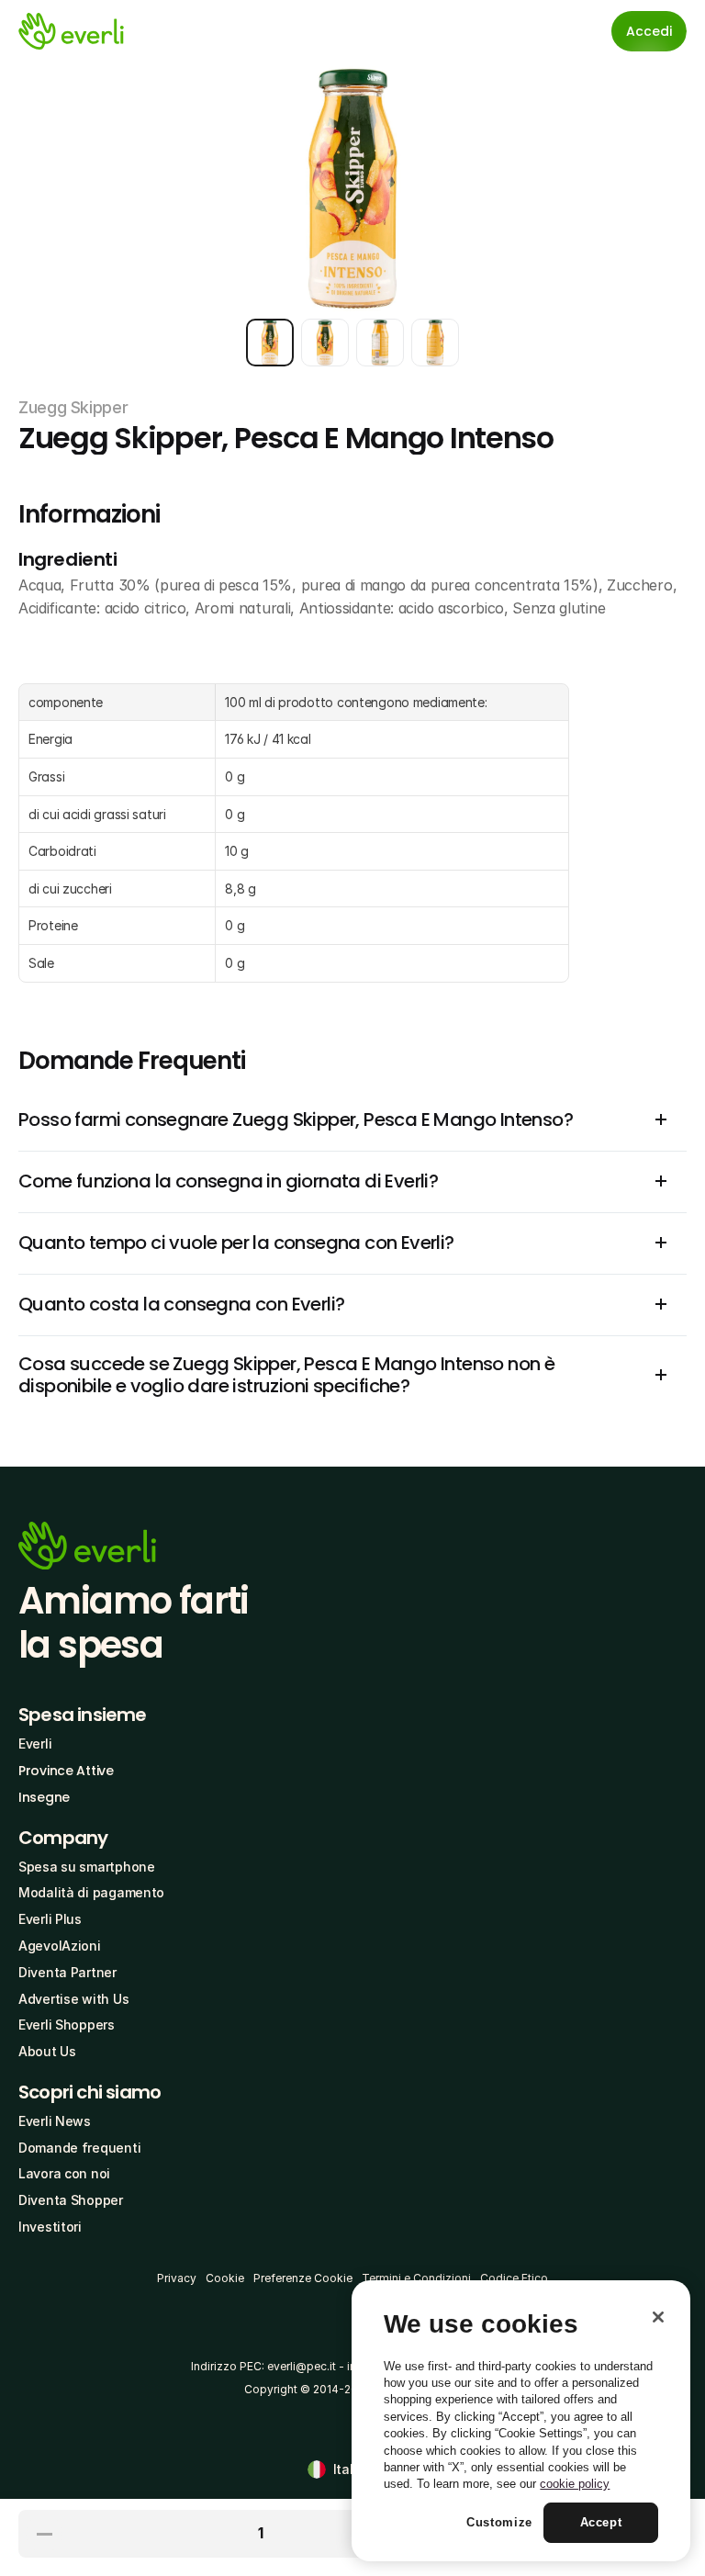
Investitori (50, 2227)
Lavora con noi (64, 2173)
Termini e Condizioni (416, 2278)
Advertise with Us (73, 1999)
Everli (35, 1744)
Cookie (225, 2278)
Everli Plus (50, 1919)
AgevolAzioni (60, 1946)
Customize (499, 2522)
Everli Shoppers (67, 2025)
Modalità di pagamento (91, 1892)
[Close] (658, 2317)
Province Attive (66, 1771)
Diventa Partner (67, 1972)
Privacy (177, 2278)
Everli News (55, 2121)
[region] (521, 2421)
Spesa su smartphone (87, 1867)
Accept (601, 2522)
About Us (47, 2051)
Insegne (44, 1797)
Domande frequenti (79, 2148)
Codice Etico (514, 2278)
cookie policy (575, 2484)
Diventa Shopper (71, 2200)
